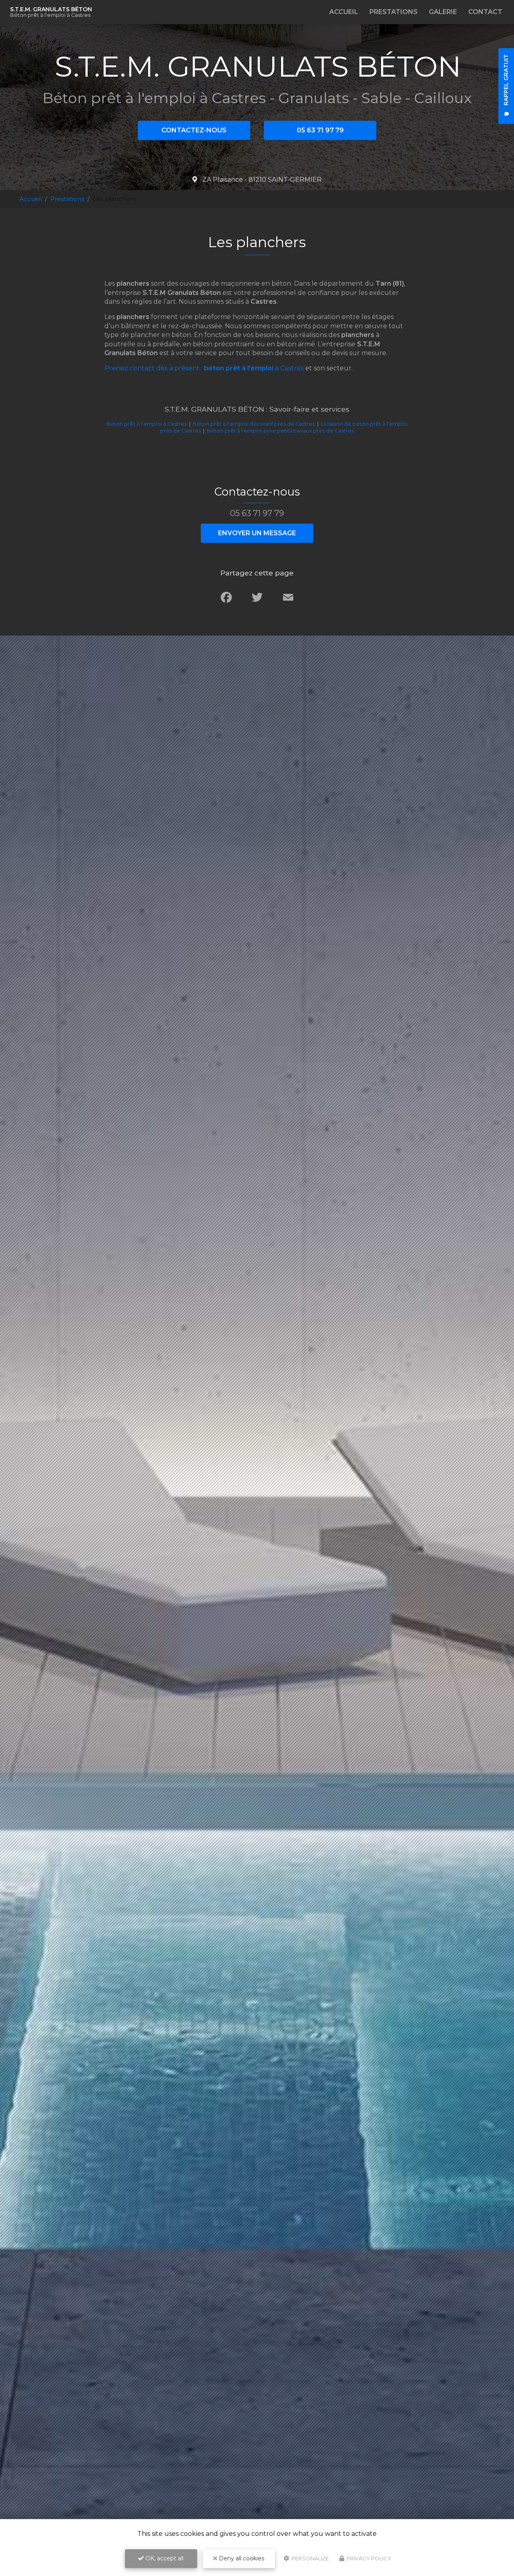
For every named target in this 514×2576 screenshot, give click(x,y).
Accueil (344, 12)
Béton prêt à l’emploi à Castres (147, 424)
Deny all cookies (241, 2558)
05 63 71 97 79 (320, 130)
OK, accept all (164, 2558)
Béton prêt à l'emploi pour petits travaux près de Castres (280, 431)
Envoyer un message (257, 533)
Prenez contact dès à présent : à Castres (204, 368)
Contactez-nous (194, 130)
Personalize (310, 2558)
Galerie (443, 12)
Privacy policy (368, 2558)
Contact (485, 12)
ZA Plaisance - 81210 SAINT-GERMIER (261, 180)
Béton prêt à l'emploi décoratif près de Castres (254, 424)
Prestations (394, 12)
